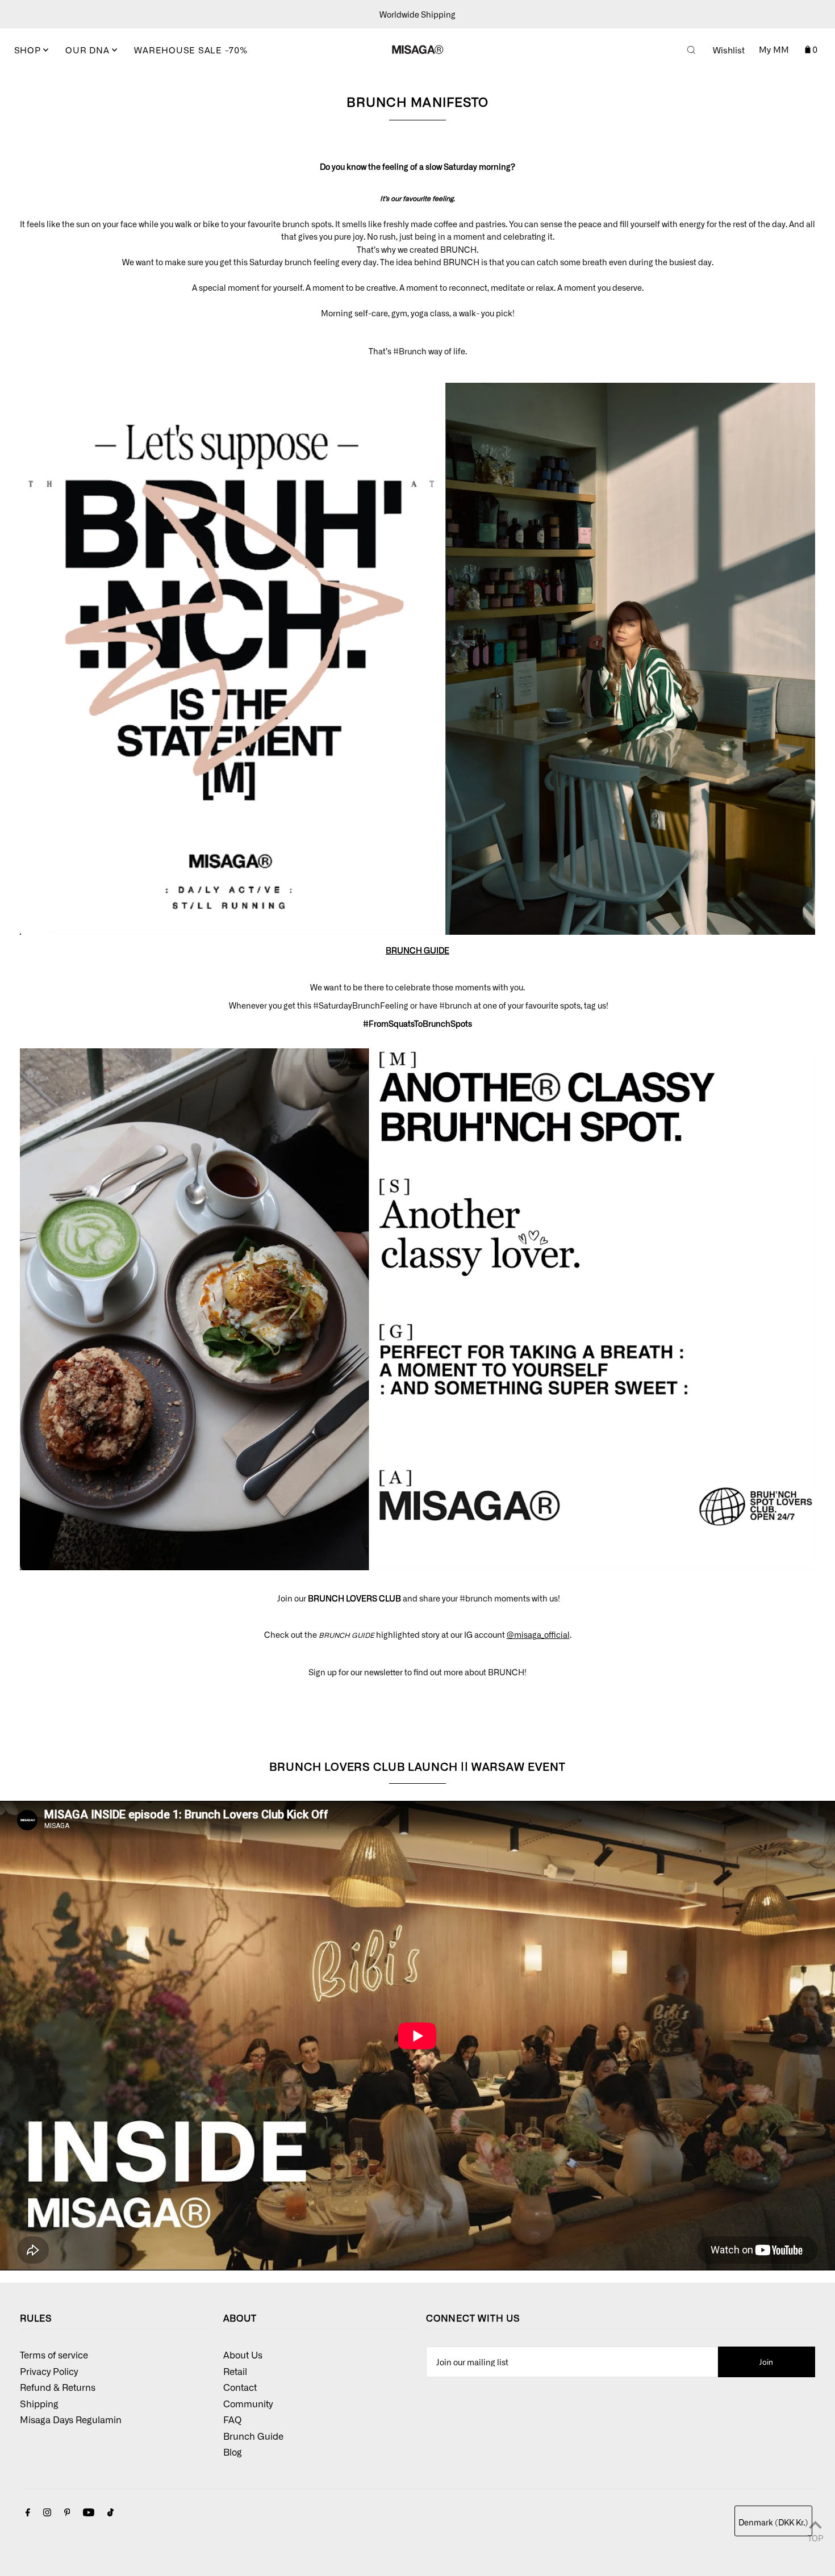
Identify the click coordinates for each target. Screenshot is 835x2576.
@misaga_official (538, 1634)
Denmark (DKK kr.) (773, 2522)
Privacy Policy (49, 2371)
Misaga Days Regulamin (71, 2419)
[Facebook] (28, 2513)
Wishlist (729, 50)
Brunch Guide (253, 2436)
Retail (235, 2371)
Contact (240, 2387)
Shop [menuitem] (29, 50)
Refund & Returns (58, 2387)
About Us (243, 2355)
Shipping (39, 2403)
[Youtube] (89, 2513)
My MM (774, 49)
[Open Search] (691, 50)
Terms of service (54, 2355)
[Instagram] (47, 2513)
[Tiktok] (110, 2513)
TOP (815, 2538)
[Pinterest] (67, 2513)
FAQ (232, 2419)
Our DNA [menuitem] (89, 50)
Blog (233, 2452)
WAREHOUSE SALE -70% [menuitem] (191, 50)
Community (248, 2403)
